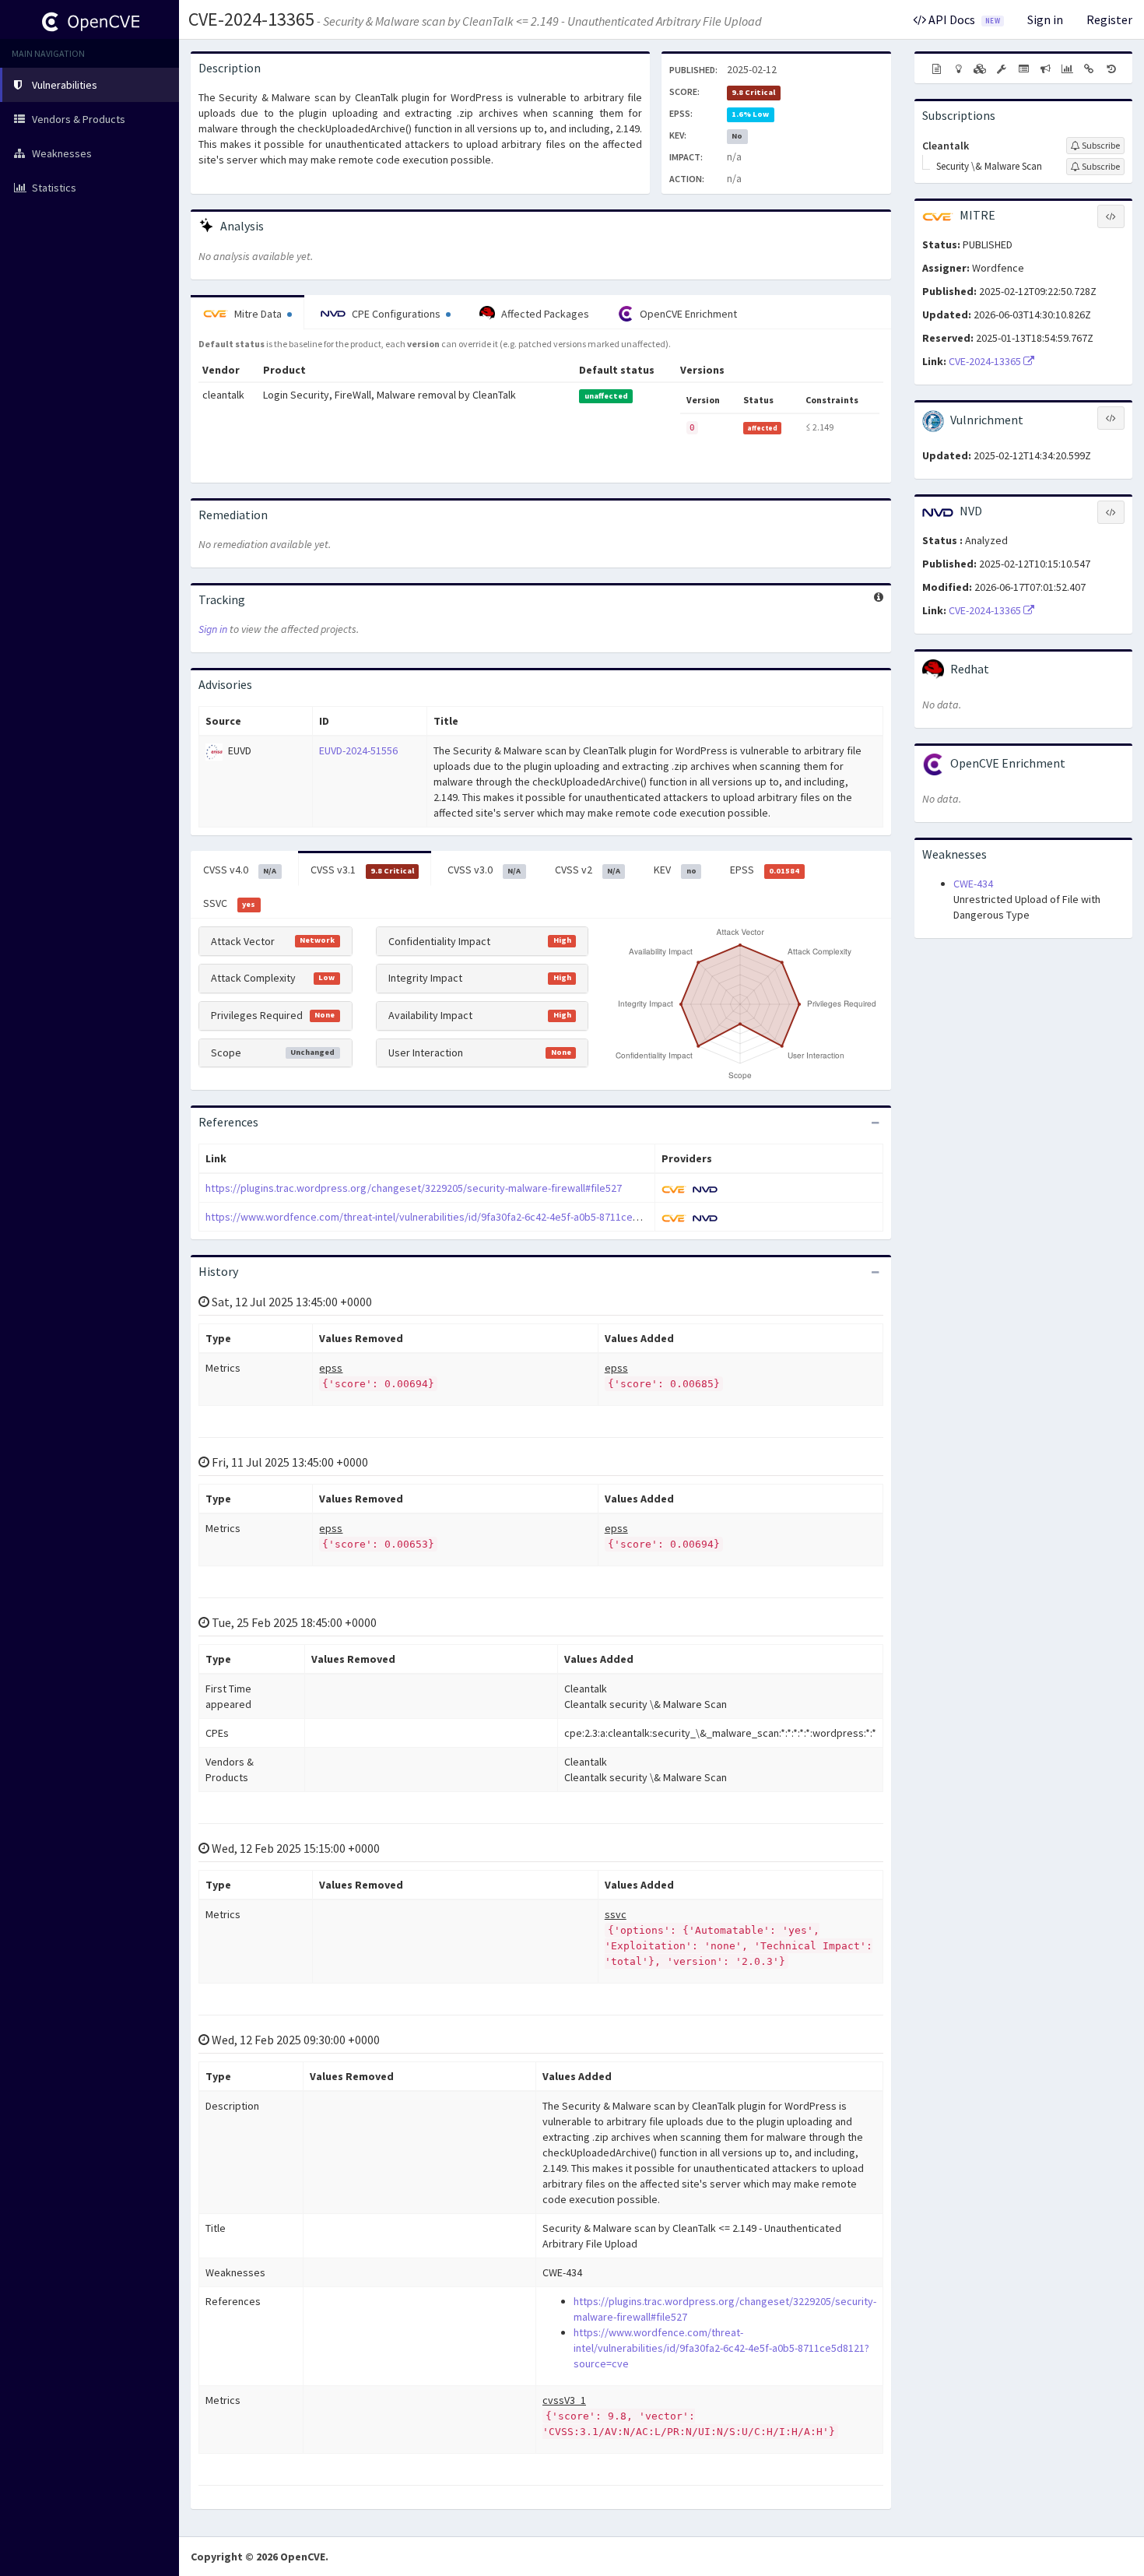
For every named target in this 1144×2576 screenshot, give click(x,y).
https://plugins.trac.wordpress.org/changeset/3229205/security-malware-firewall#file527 (414, 1188)
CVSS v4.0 (240, 870)
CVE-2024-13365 (251, 19)
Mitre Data (258, 314)
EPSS (765, 870)
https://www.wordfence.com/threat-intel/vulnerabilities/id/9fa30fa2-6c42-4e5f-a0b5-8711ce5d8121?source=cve (466, 1217)
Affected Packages (544, 314)
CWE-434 (973, 884)
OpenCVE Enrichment (687, 314)
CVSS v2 (588, 870)
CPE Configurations (396, 314)
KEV (675, 870)
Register (1109, 19)
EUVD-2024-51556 (358, 750)
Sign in (1045, 19)
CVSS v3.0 (484, 870)
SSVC (229, 903)
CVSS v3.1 (362, 870)
